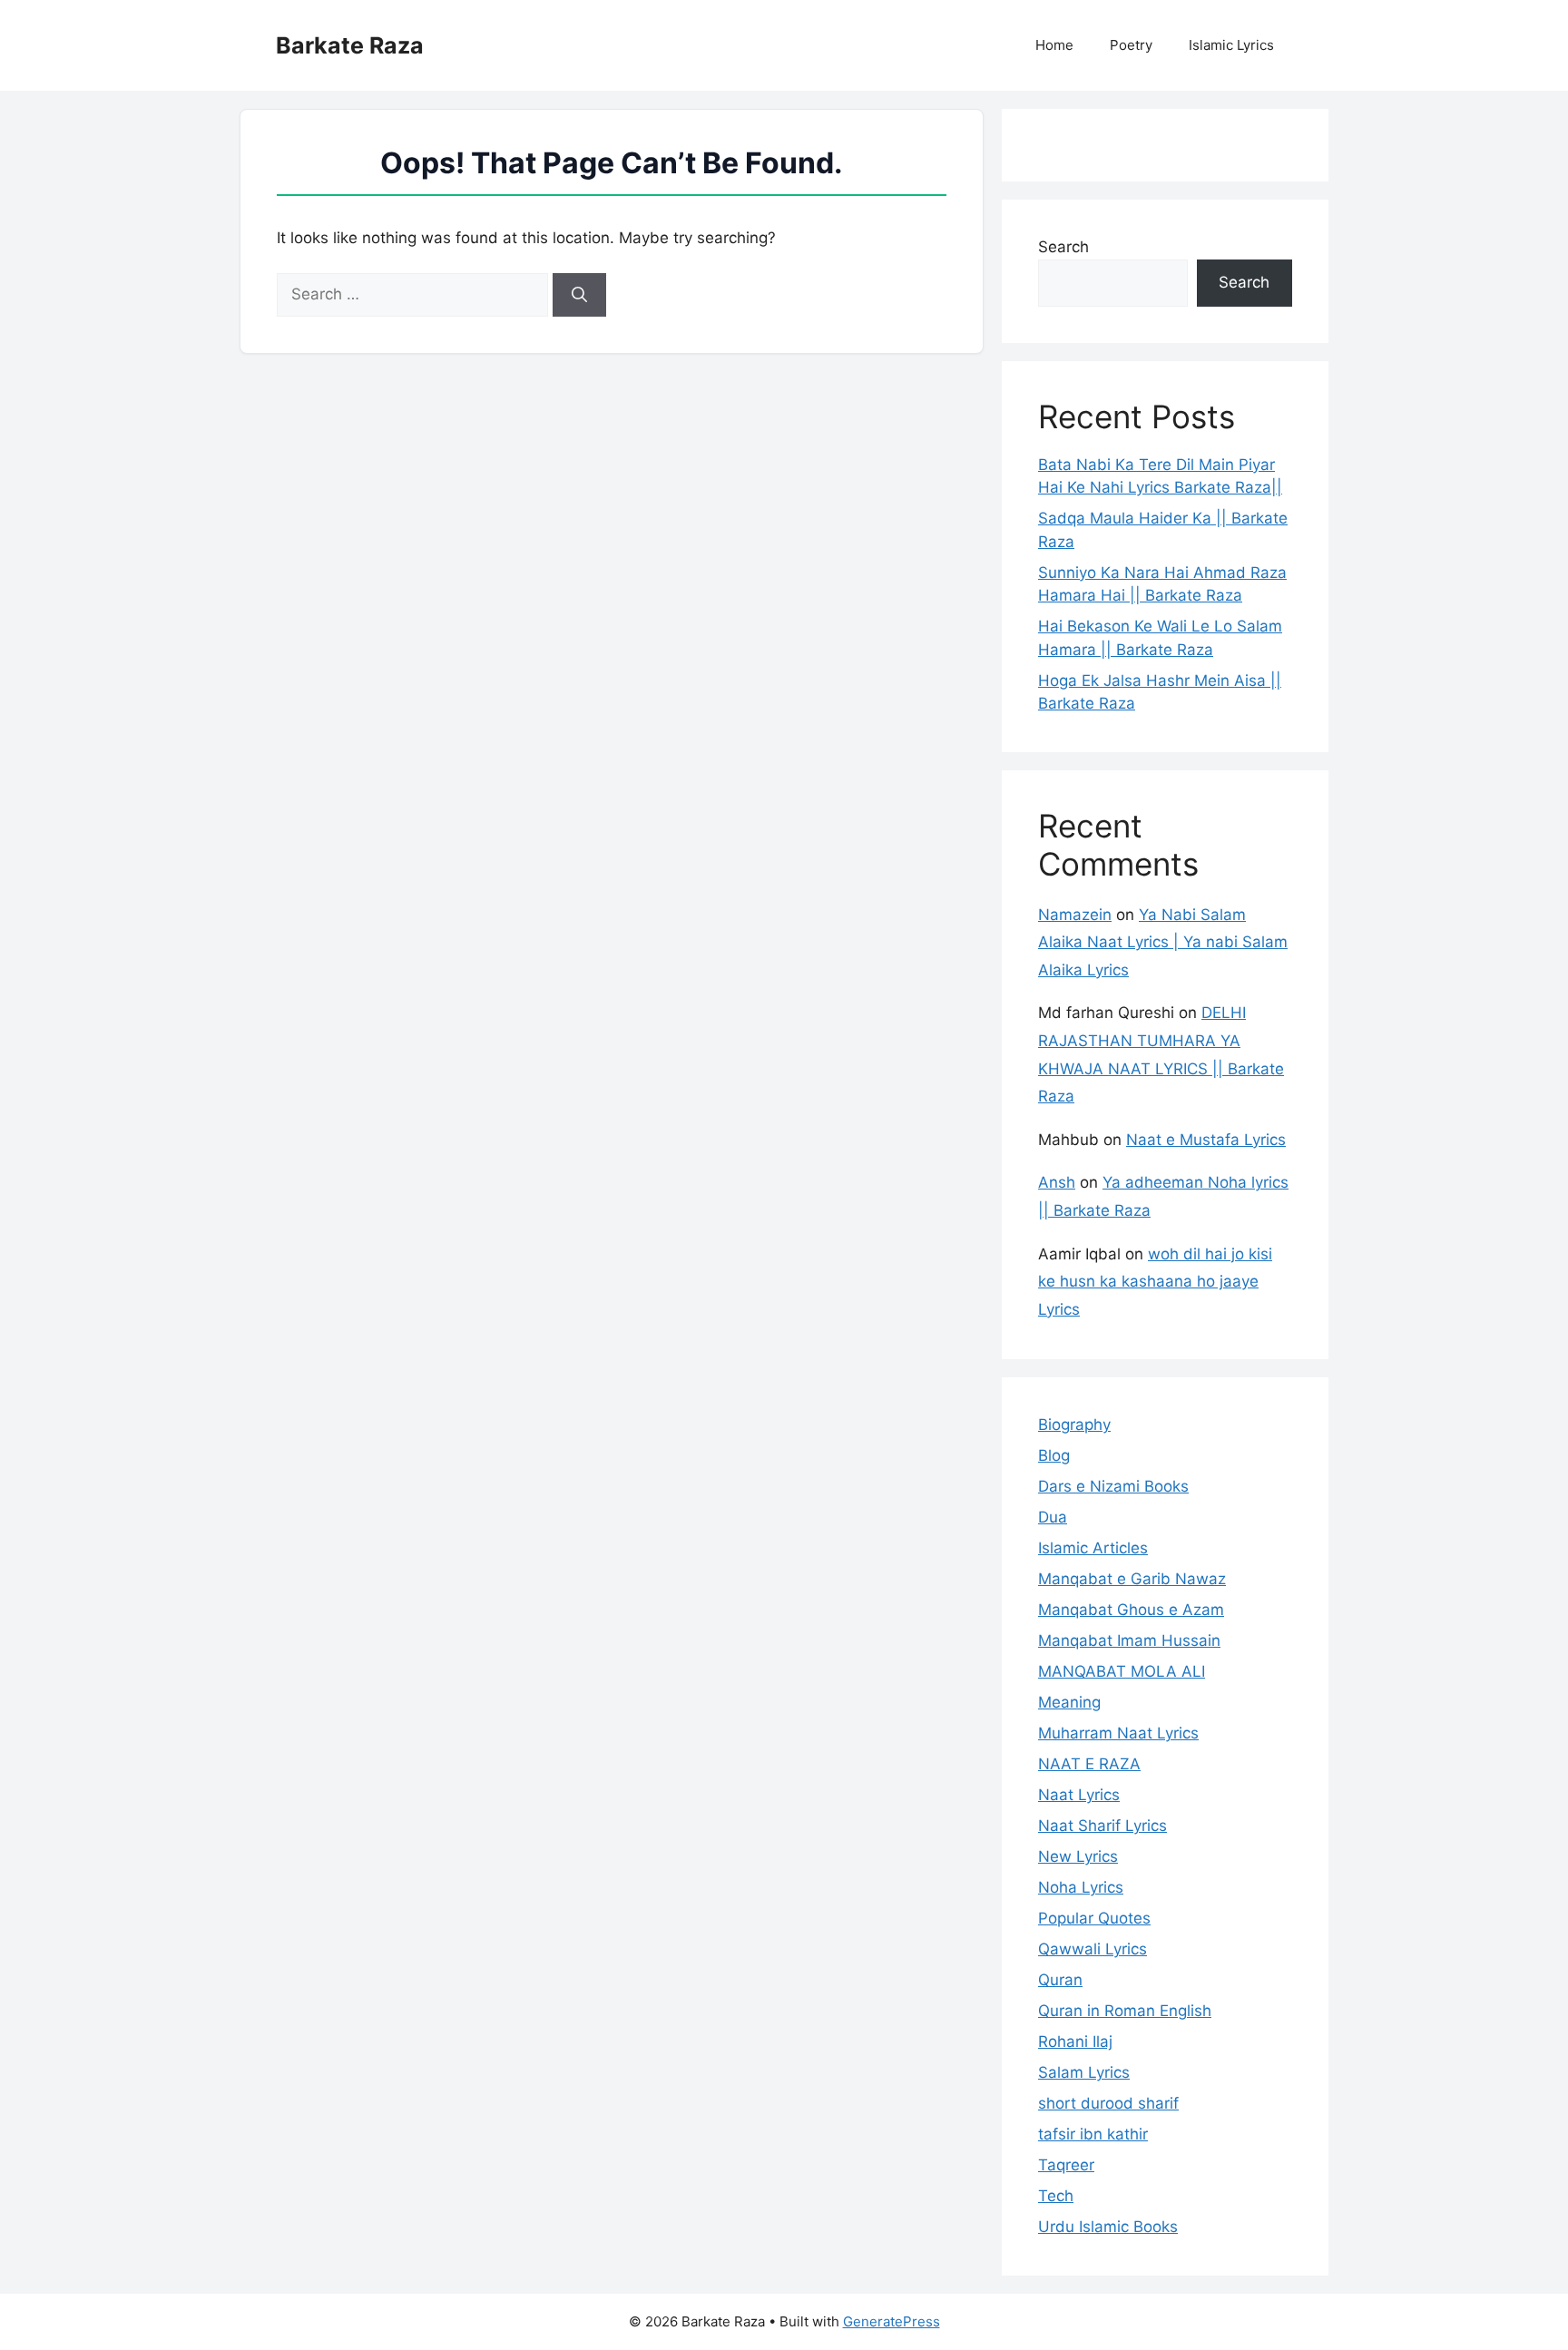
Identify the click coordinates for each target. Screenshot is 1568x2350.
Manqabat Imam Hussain (1129, 1640)
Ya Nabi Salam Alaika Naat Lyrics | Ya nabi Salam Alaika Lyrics (1163, 942)
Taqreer (1066, 2165)
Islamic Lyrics (1231, 45)
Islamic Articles (1093, 1548)
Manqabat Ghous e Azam (1131, 1610)
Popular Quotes (1094, 1918)
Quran (1060, 1980)
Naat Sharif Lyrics (1102, 1826)
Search (1063, 247)
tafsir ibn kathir (1093, 2134)
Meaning (1069, 1702)
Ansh (1057, 1182)
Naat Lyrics (1079, 1795)
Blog (1054, 1455)
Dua (1053, 1517)
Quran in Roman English (1125, 2011)
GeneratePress (892, 2321)
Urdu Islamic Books (1108, 2227)
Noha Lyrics (1081, 1887)
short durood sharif (1108, 2103)
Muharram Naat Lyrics (1118, 1733)
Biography (1074, 1425)
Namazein (1075, 915)
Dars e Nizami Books (1113, 1486)
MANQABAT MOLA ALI (1122, 1671)
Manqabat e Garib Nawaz (1132, 1579)
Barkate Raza (350, 45)
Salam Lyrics (1084, 2072)
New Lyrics (1078, 1856)
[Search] (579, 295)
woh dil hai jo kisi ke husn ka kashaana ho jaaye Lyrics (1155, 1282)
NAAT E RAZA (1089, 1764)
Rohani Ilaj (1075, 2042)
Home (1054, 45)
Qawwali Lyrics (1093, 1949)
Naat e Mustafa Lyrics (1206, 1140)
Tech (1056, 2196)
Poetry (1131, 45)
